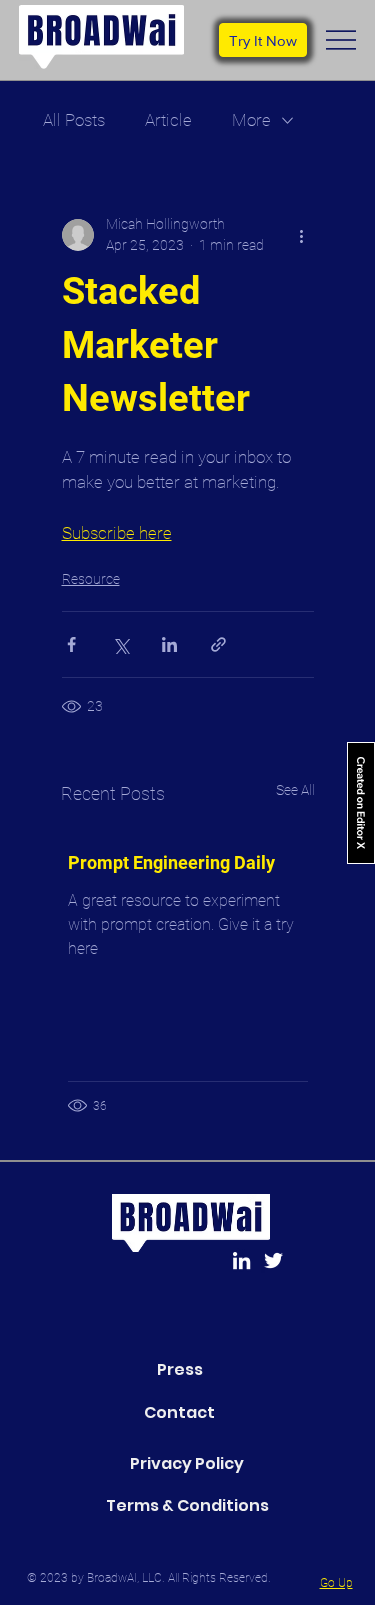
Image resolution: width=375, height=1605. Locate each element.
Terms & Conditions (187, 1505)
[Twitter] (273, 1260)
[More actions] (302, 235)
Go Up (336, 1583)
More (251, 120)
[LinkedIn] (241, 1260)
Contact (179, 1412)
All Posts (74, 120)
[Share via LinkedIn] (169, 644)
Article (168, 120)
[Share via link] (218, 644)
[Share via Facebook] (71, 644)
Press (180, 1369)
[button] (263, 40)
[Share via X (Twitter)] (120, 644)
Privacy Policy (187, 1463)
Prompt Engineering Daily (171, 862)
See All (295, 790)
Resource (91, 579)
